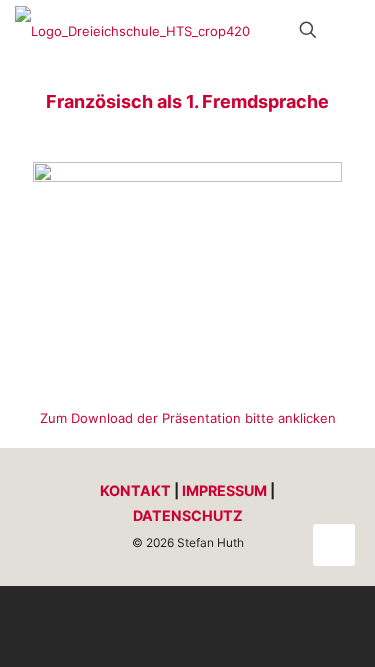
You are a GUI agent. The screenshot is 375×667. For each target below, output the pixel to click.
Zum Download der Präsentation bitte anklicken (188, 418)
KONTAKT (135, 490)
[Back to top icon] (334, 545)
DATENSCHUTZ (188, 515)
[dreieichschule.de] (132, 30)
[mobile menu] (348, 30)
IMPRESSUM (224, 490)
